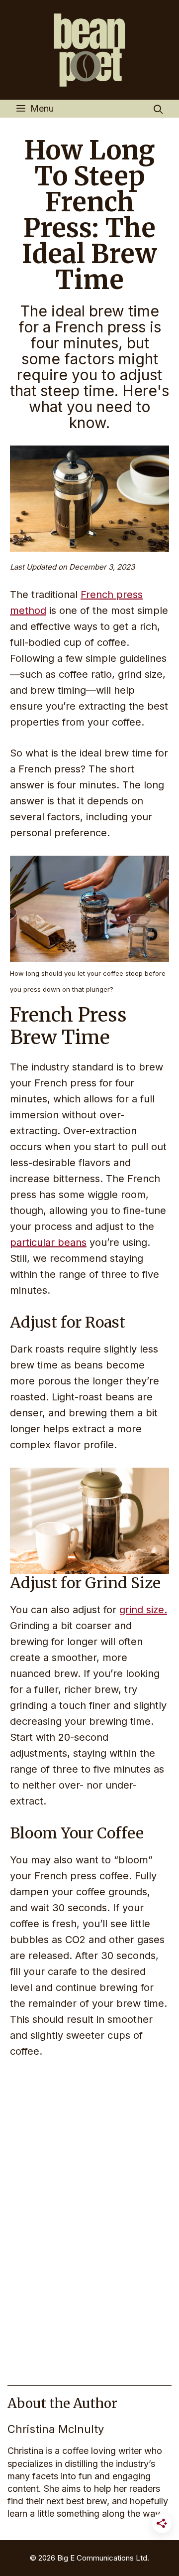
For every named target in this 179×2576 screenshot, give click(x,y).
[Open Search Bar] (158, 110)
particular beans (48, 1242)
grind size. (143, 1610)
